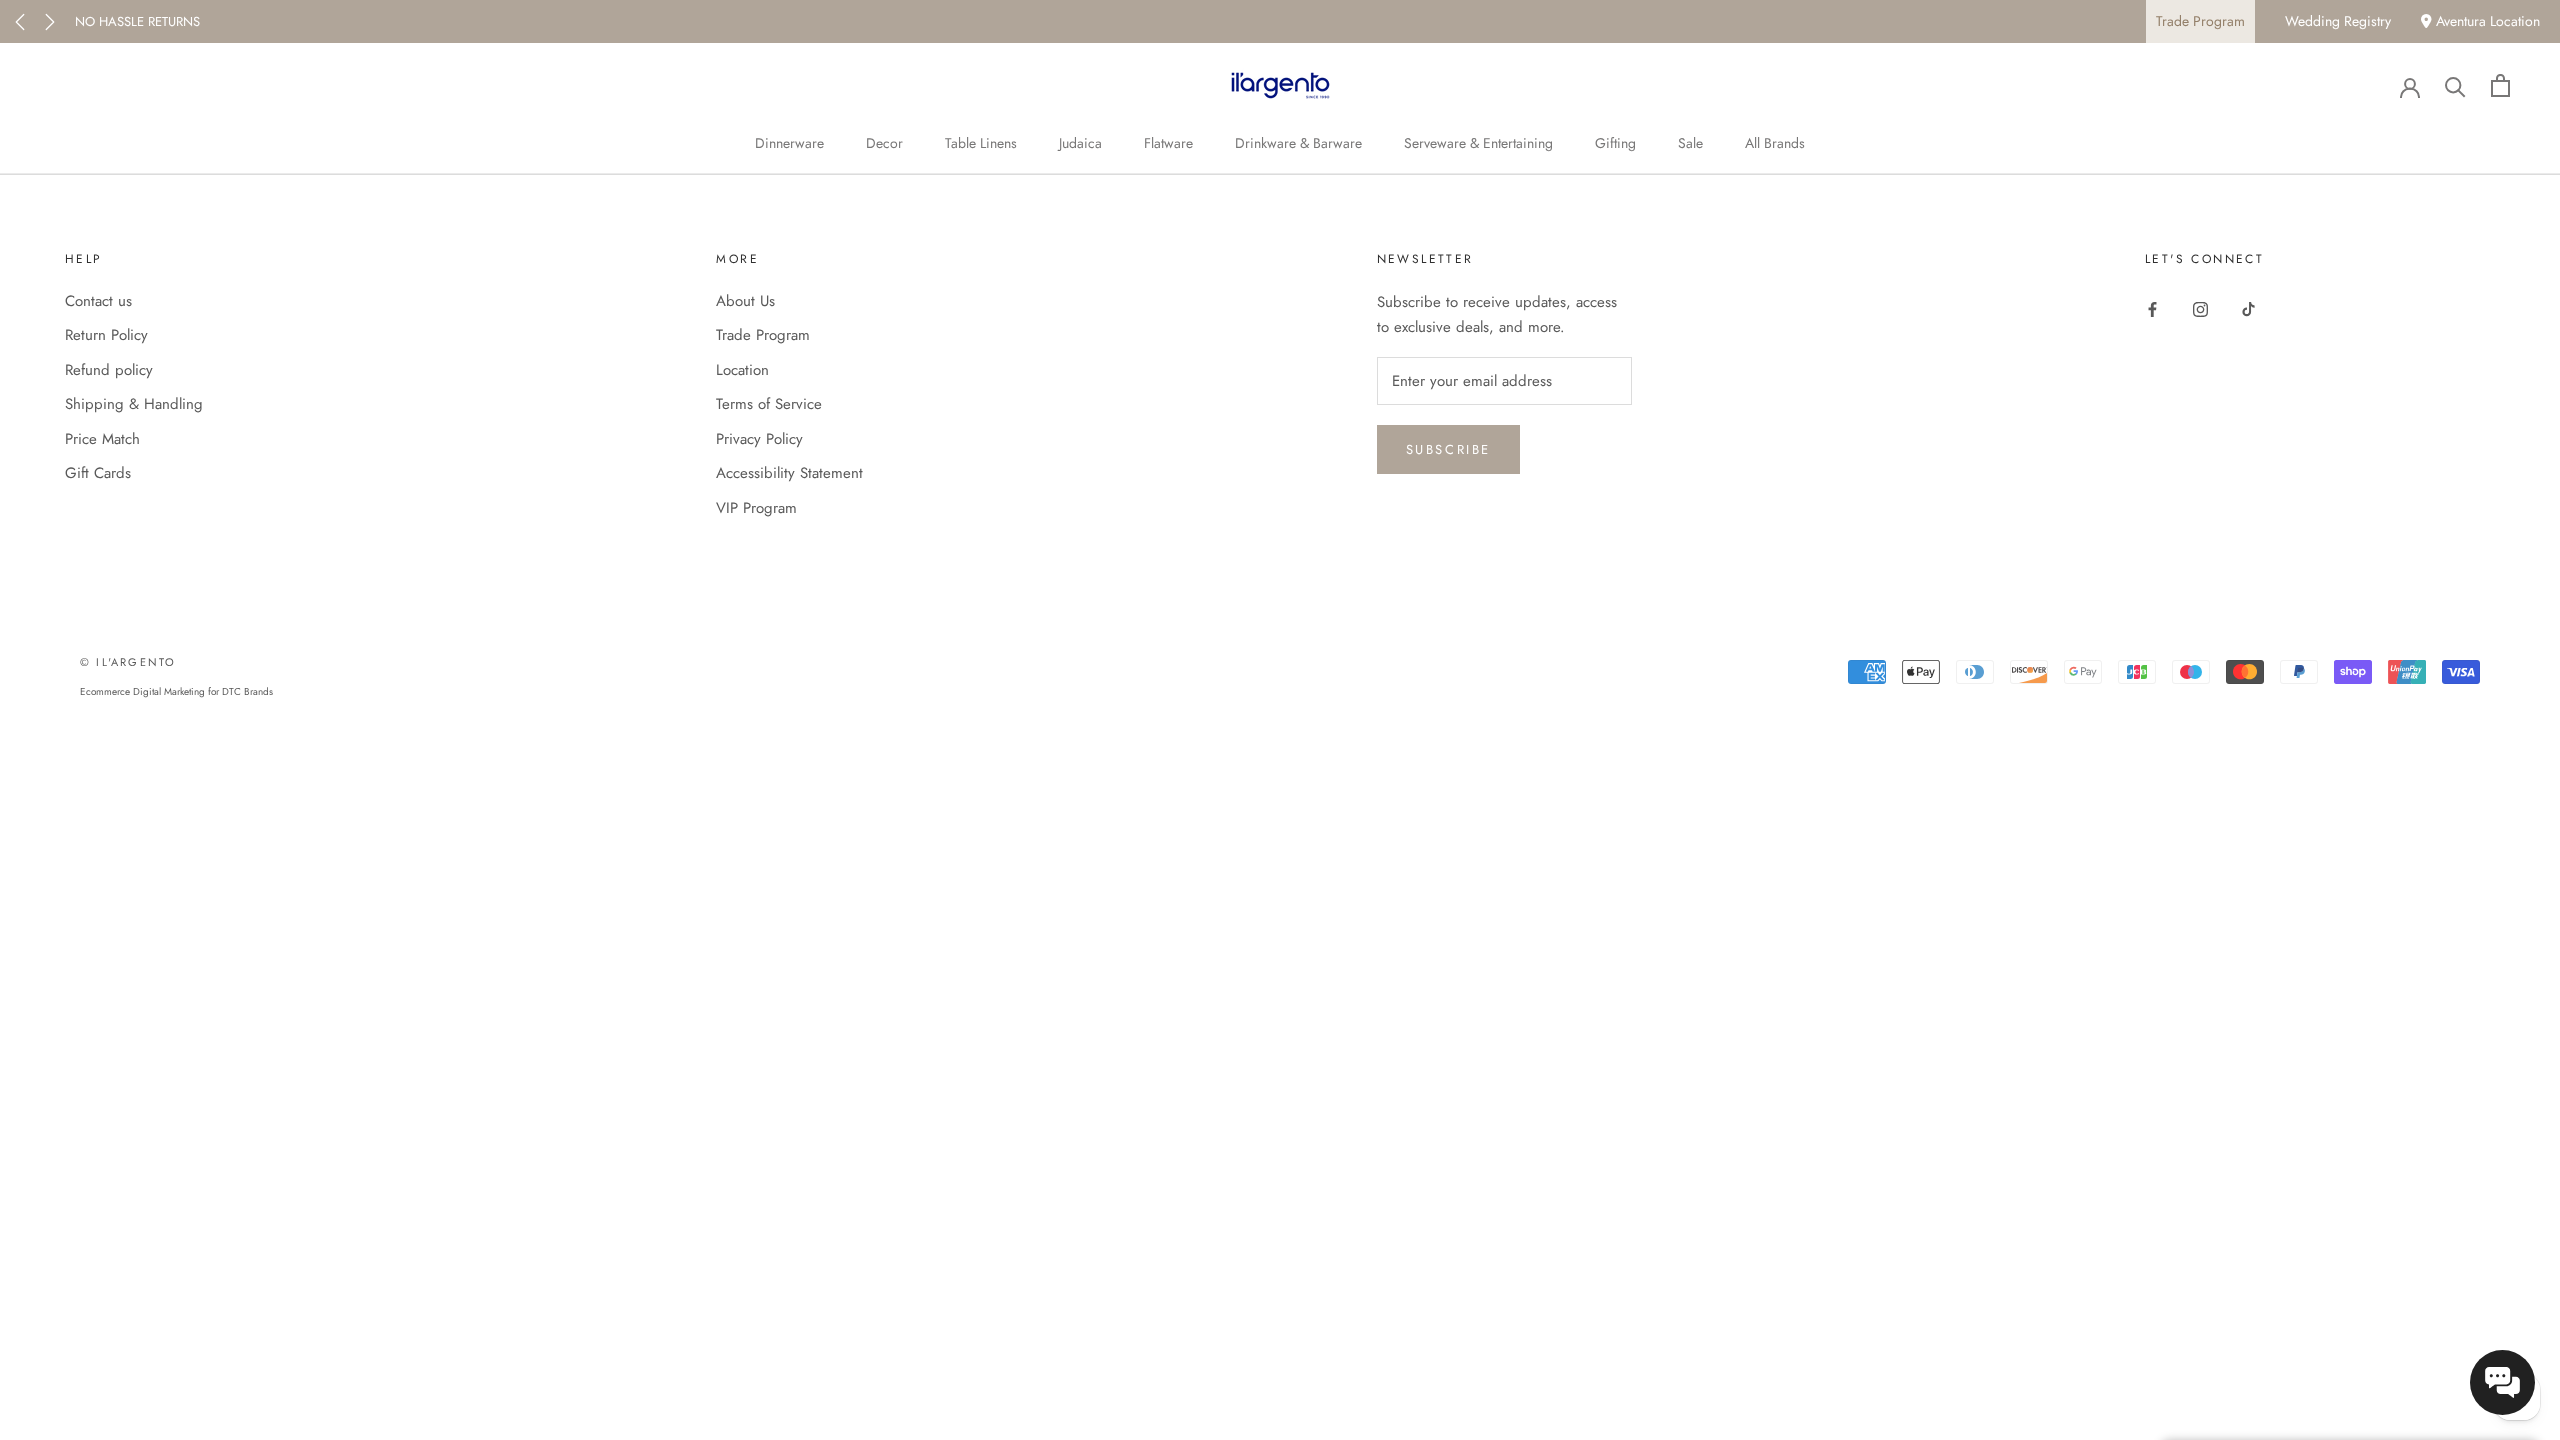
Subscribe (1448, 449)
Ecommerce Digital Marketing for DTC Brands (176, 691)
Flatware (1168, 143)
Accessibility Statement (789, 473)
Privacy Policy (759, 439)
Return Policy (106, 335)
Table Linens (981, 143)
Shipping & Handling (134, 404)
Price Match (102, 439)
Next (50, 22)
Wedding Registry (2338, 21)
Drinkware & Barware (1298, 143)
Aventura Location (2486, 21)
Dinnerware (789, 143)
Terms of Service (769, 404)
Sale (1690, 143)
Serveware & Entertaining (1478, 143)
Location (742, 370)
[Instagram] (2200, 308)
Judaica (1080, 143)
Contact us (98, 301)
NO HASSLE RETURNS (137, 21)
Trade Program (2200, 21)
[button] (2502, 1382)
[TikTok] (2248, 308)
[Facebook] (2152, 308)
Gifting (1615, 143)
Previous (20, 22)
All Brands (1775, 143)
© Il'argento (128, 662)
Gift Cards (98, 473)
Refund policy (109, 370)
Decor (884, 143)
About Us (745, 301)
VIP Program (756, 508)
